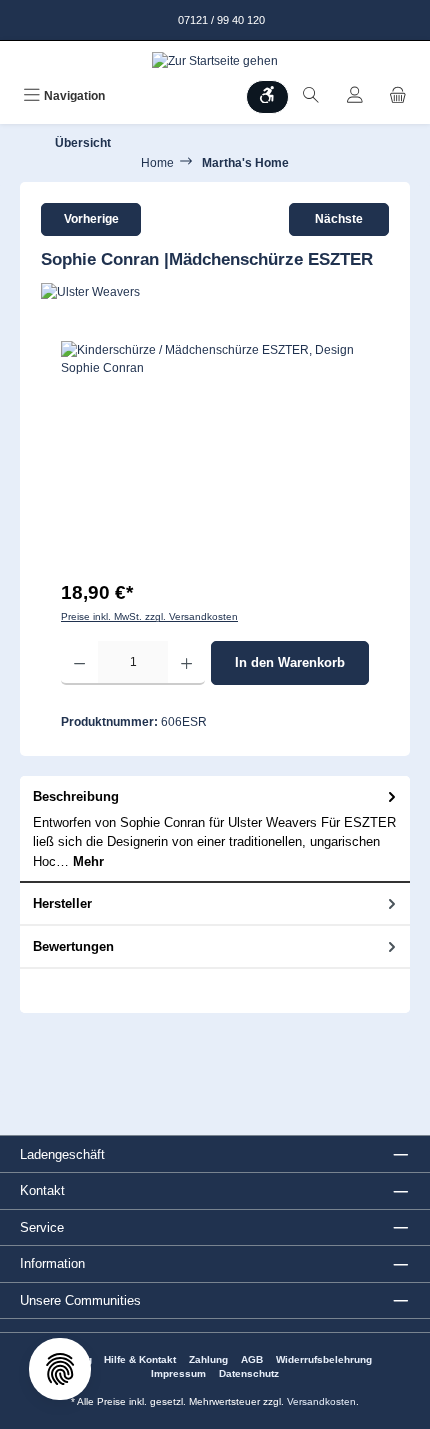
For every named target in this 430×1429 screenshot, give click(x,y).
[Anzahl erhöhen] (186, 663)
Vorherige (91, 219)
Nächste (339, 219)
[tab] (215, 829)
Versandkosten (321, 1401)
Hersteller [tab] (62, 903)
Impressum (178, 1373)
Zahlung (208, 1359)
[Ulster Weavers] (215, 292)
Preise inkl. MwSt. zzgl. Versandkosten (149, 616)
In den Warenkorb (290, 662)
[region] (215, 453)
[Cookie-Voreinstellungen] (60, 1369)
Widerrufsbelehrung (324, 1359)
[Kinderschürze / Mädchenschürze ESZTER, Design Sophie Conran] (215, 453)
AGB (252, 1359)
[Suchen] (311, 97)
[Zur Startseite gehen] (215, 60)
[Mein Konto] (355, 97)
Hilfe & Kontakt (140, 1359)
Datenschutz (249, 1373)
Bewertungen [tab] (73, 946)
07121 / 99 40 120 (220, 20)
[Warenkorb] (398, 97)
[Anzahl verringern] (79, 663)
